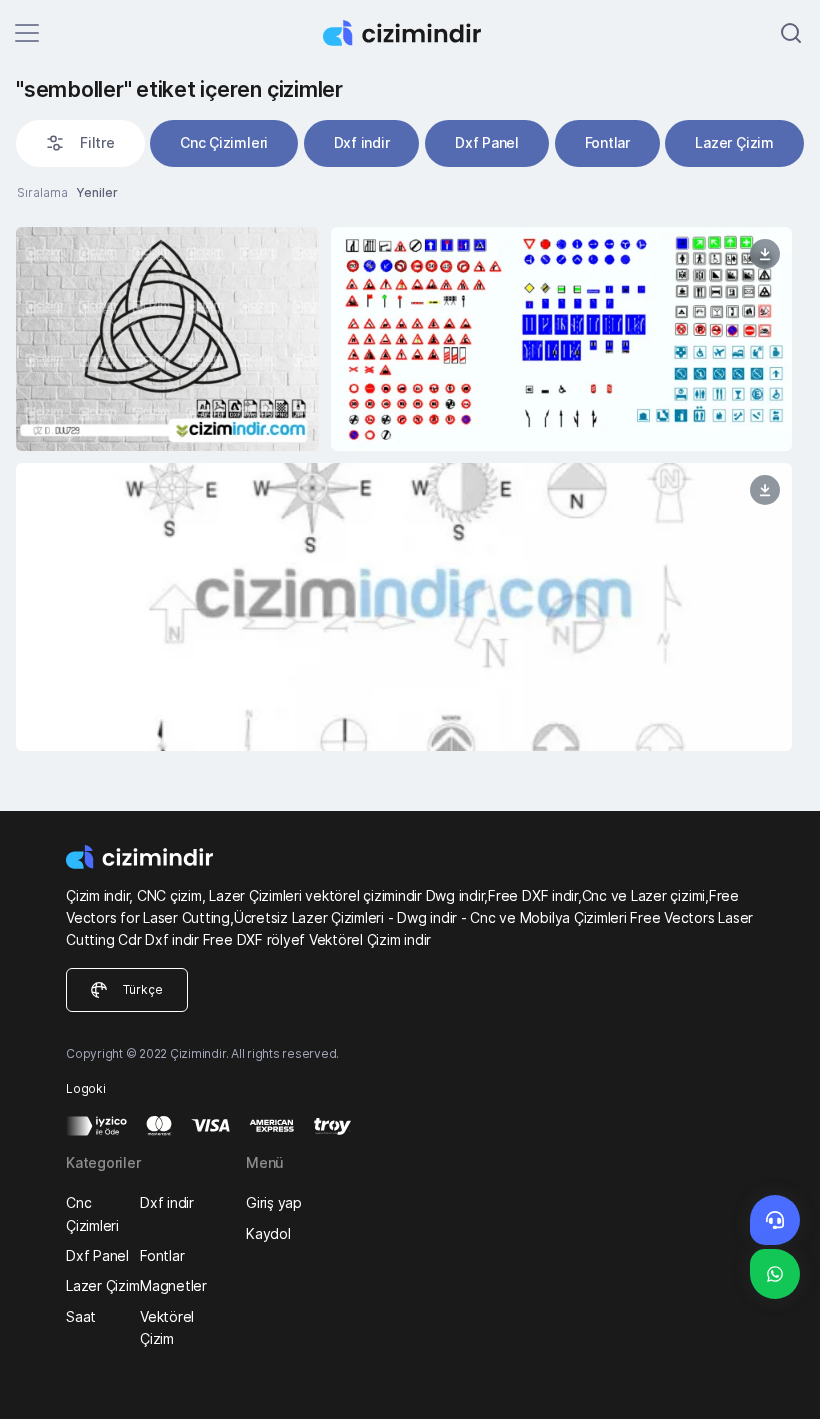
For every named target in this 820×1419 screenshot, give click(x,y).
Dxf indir (362, 142)
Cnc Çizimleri (224, 142)
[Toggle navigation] (27, 33)
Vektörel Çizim (167, 1327)
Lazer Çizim (734, 142)
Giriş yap (274, 1202)
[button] (80, 143)
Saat (81, 1316)
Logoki (86, 1088)
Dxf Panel (487, 142)
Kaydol (268, 1233)
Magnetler (173, 1285)
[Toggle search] (791, 33)
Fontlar (607, 142)
